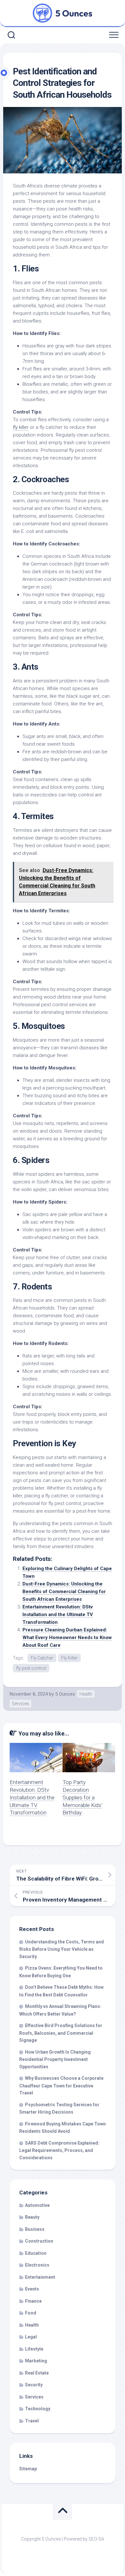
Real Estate (37, 2373)
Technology (38, 2409)
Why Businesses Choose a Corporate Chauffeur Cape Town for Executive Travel (61, 2086)
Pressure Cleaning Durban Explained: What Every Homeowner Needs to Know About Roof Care (67, 1638)
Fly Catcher (42, 1658)
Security (34, 2385)
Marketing (36, 2361)
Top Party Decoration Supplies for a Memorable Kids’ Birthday (82, 1797)
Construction (39, 2241)
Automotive (37, 2205)
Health (86, 1694)
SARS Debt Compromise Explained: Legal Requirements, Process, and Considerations (59, 2150)
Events (32, 2289)
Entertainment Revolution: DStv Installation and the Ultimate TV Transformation (58, 1615)
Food (31, 2313)
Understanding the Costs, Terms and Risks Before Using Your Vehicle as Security (62, 1949)
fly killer (21, 427)
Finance (33, 2301)
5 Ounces (65, 1694)
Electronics (37, 2265)
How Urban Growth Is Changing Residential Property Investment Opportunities (55, 2059)
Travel (32, 2421)
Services (21, 1704)
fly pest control (31, 1668)
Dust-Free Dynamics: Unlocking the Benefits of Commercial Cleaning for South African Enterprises (64, 1592)
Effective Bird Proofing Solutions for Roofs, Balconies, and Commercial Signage (61, 2033)
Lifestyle (34, 2349)
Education (36, 2253)
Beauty (32, 2217)
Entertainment (40, 2277)
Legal (31, 2337)
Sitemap (28, 2469)
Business (35, 2229)
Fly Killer (69, 1658)
